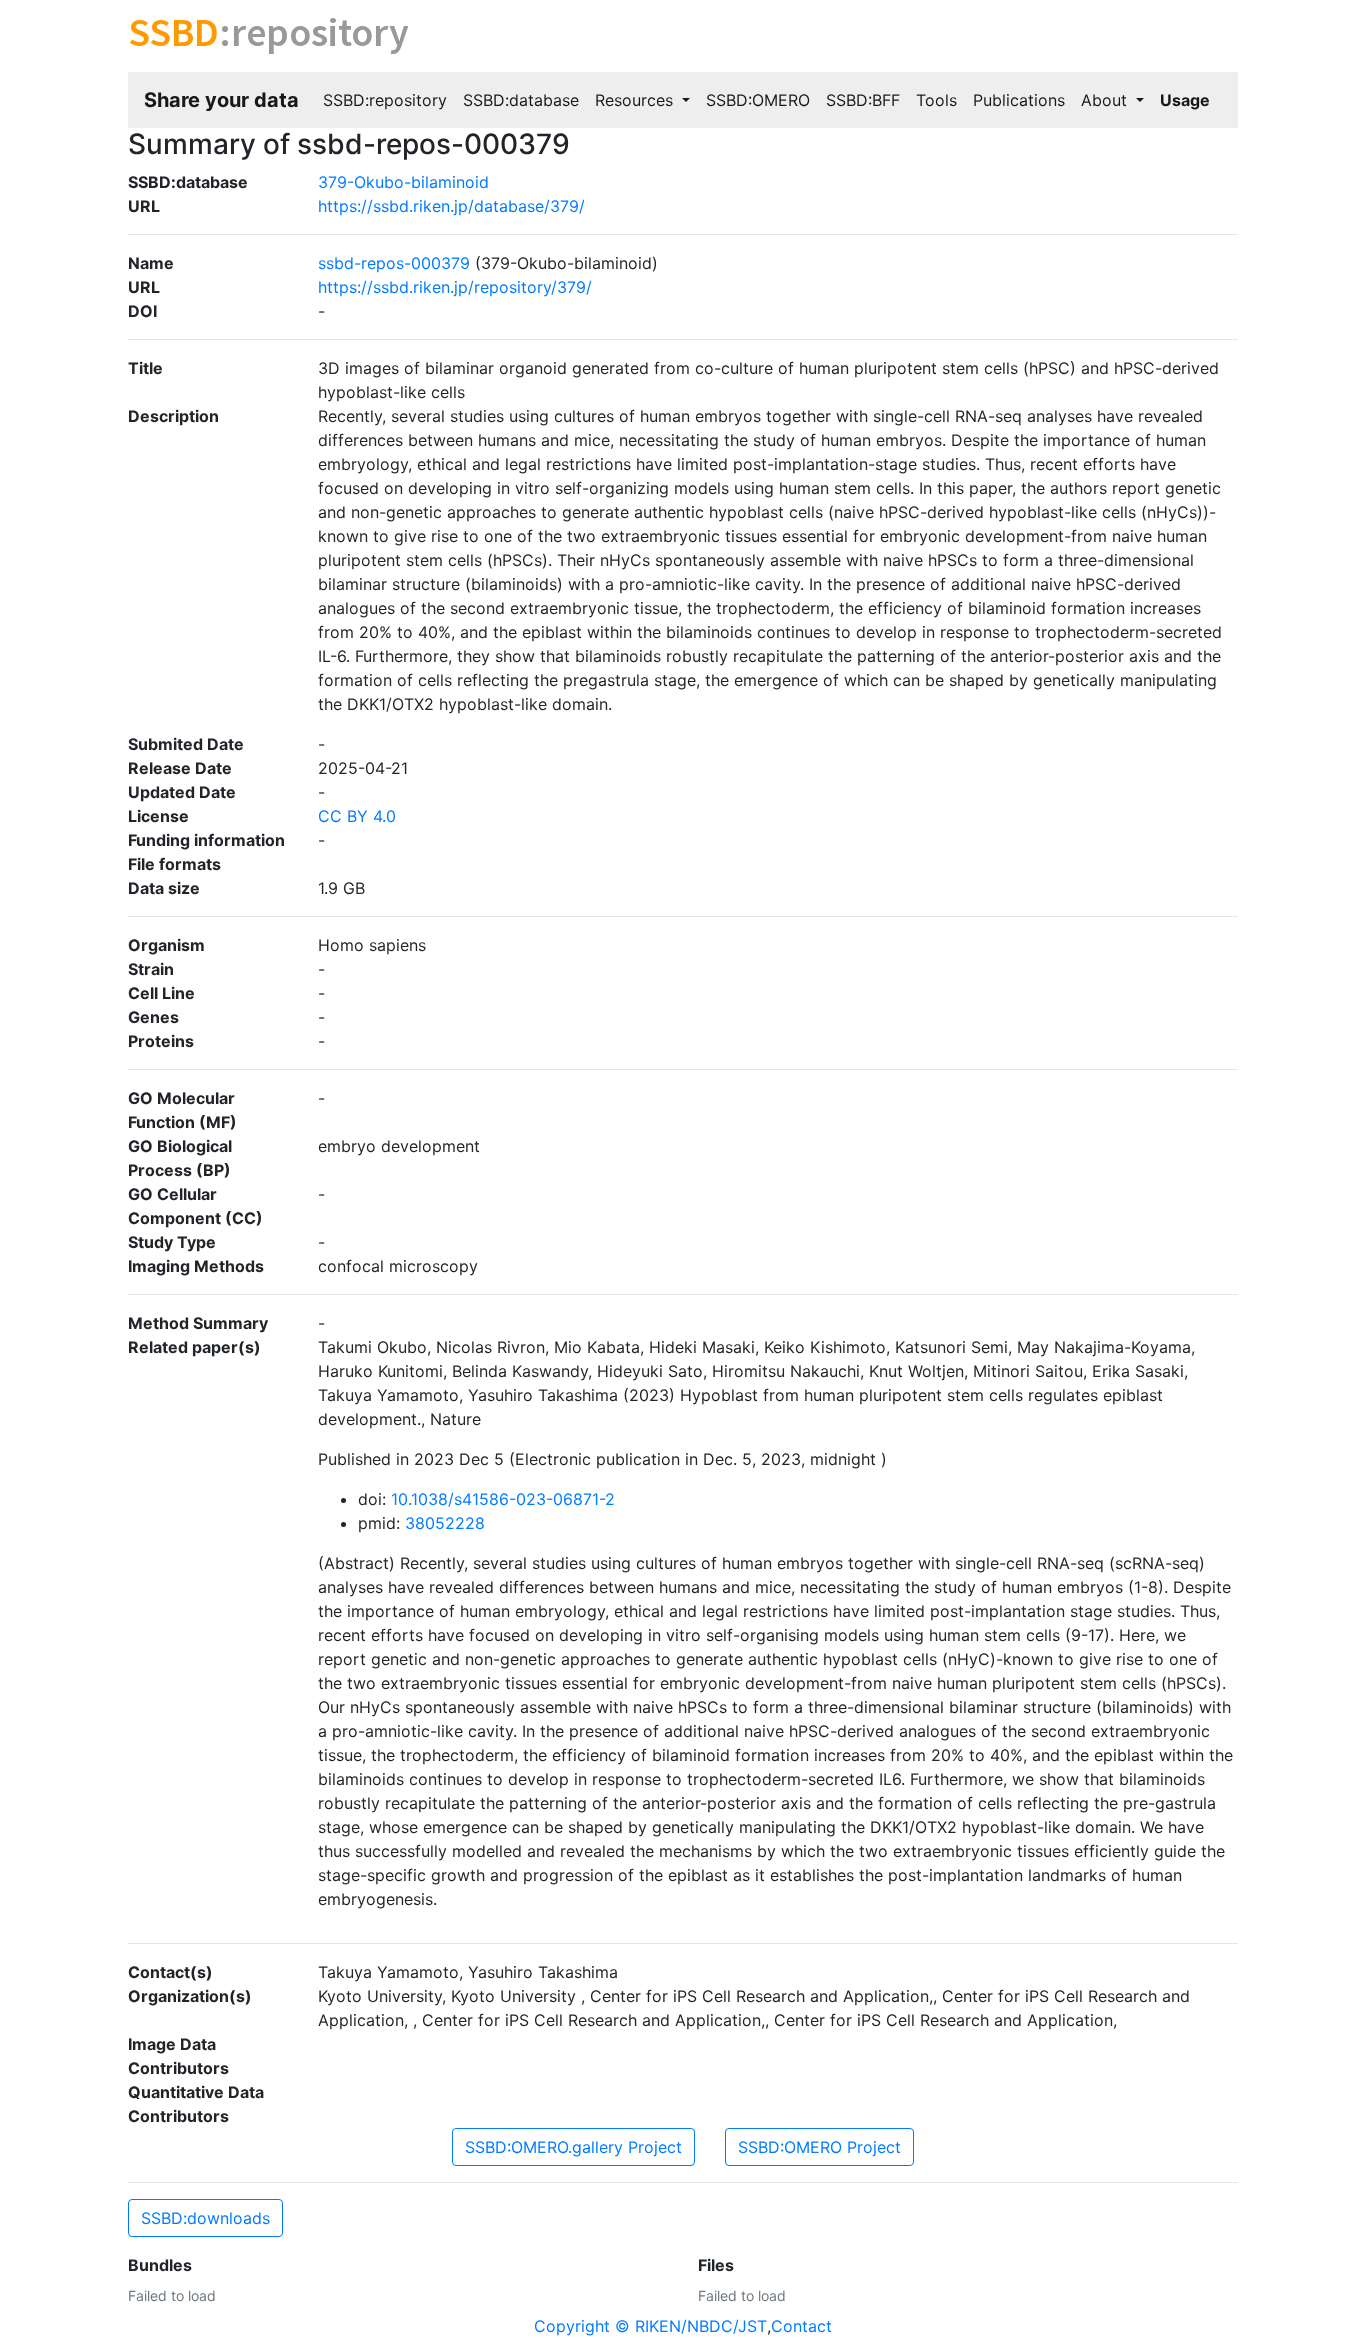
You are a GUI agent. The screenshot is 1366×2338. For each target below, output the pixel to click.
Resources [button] (636, 100)
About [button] (1106, 100)
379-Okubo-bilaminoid (403, 182)
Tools (936, 100)
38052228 (445, 1523)
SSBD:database (521, 100)
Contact (801, 2326)
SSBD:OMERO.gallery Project (573, 2147)
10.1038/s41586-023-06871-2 (503, 1499)
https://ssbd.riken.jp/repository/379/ (455, 287)
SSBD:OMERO (758, 100)
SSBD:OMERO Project (819, 2147)
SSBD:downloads (205, 2218)
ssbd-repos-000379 (394, 263)
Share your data (221, 100)
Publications (1019, 100)
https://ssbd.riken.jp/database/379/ (451, 206)
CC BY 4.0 (357, 816)
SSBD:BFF (863, 100)
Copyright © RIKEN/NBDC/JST (650, 2326)
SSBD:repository (385, 100)
